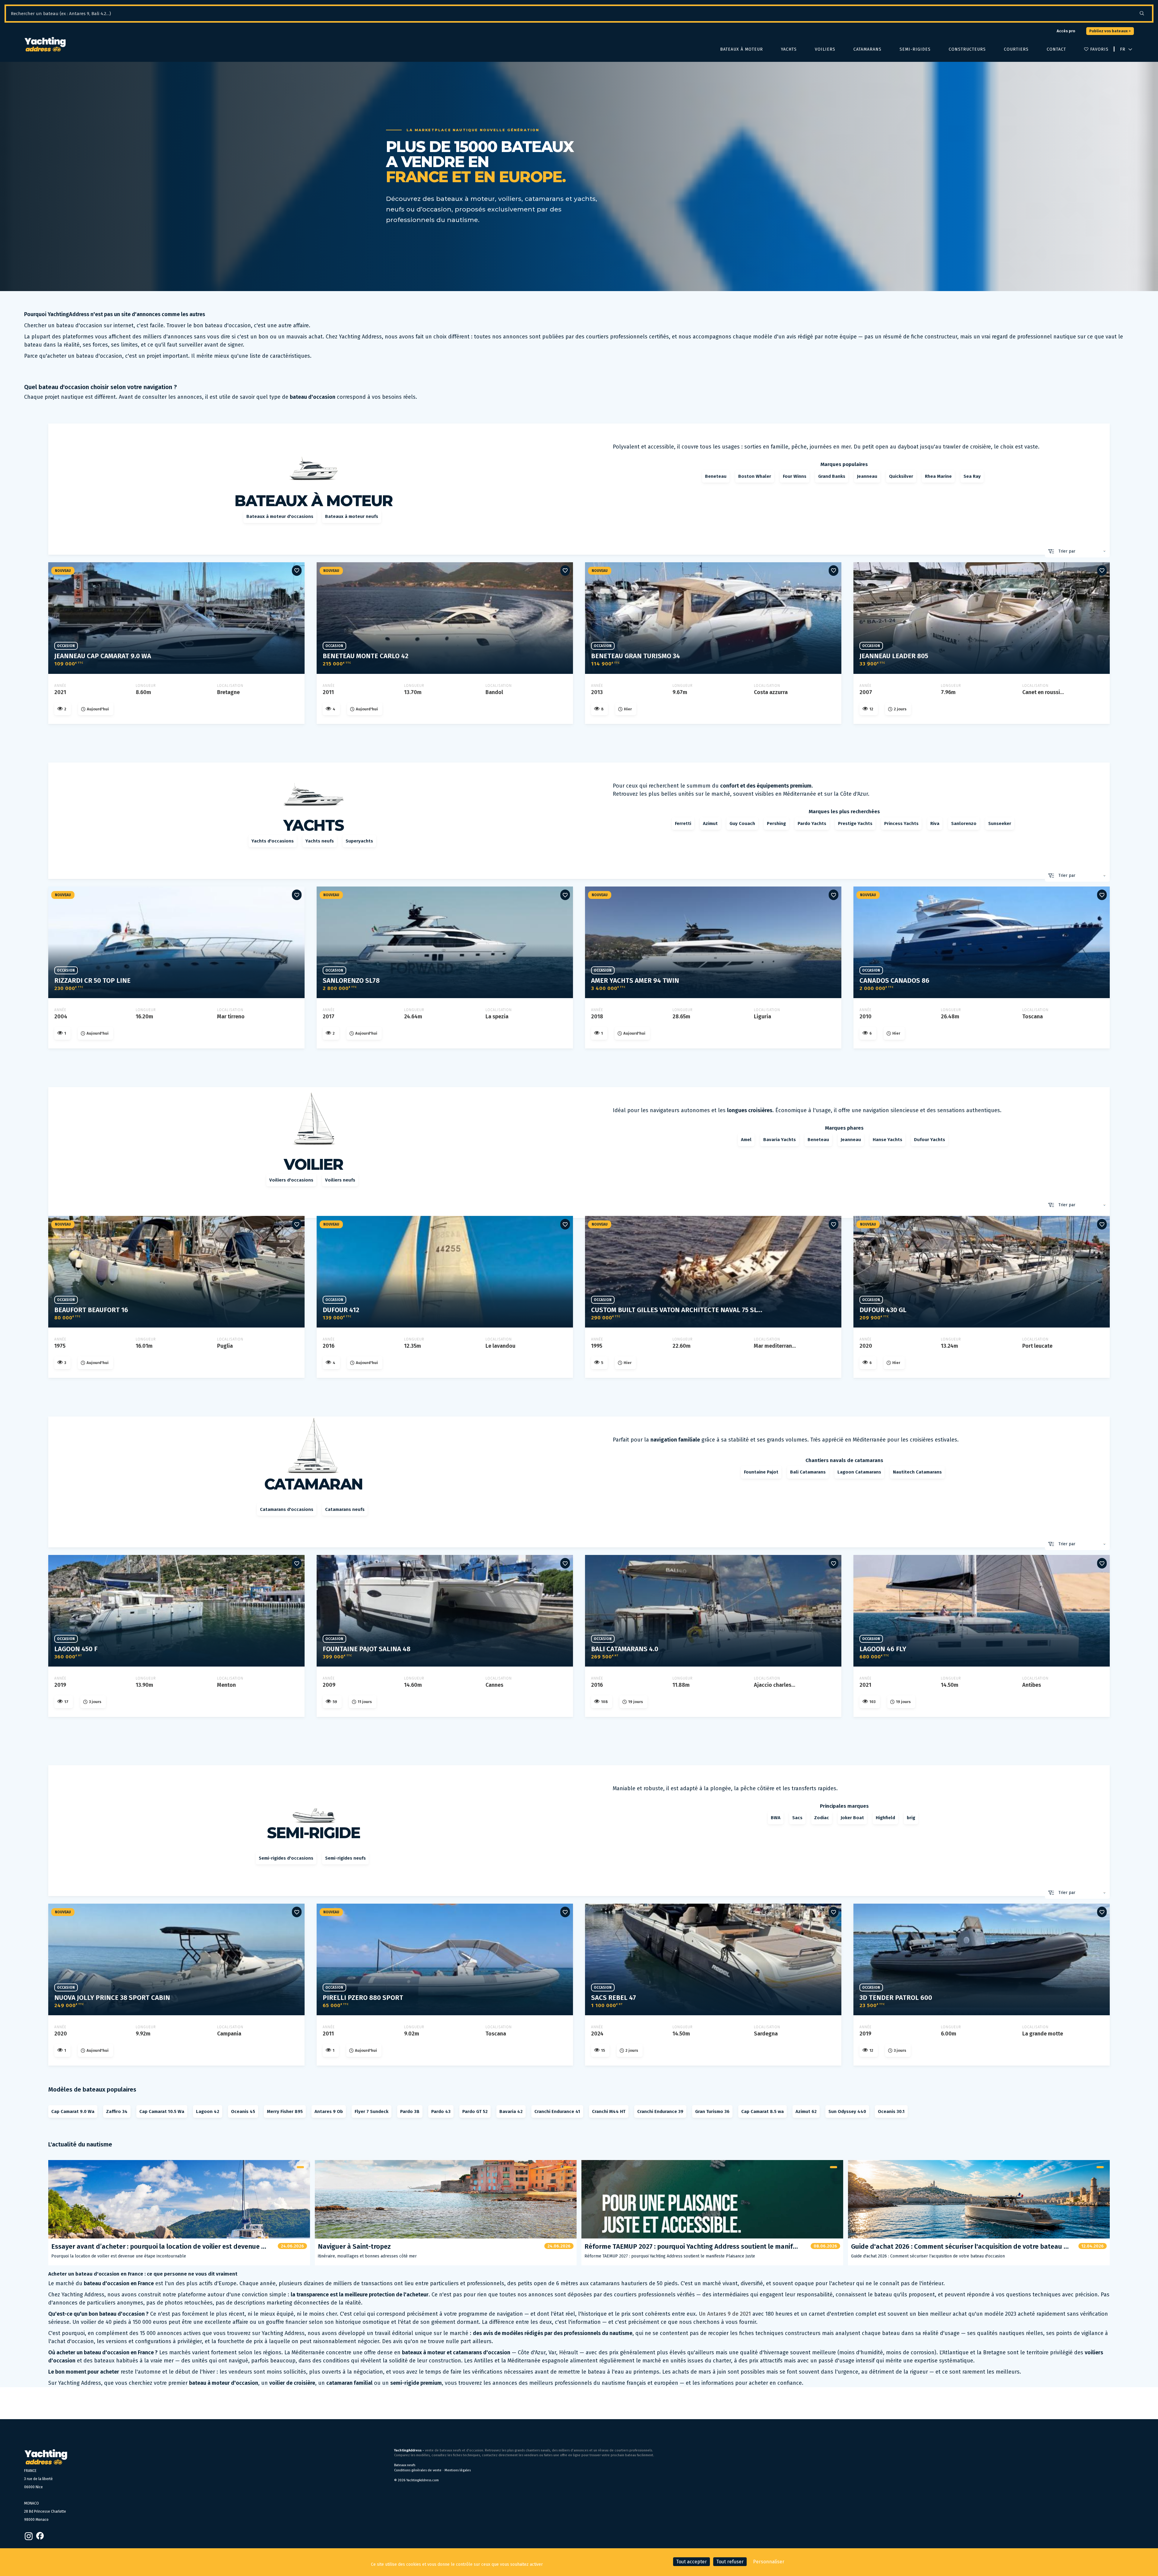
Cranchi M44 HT (609, 2111)
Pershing (776, 823)
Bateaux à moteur (742, 49)
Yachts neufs (320, 841)
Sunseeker (1000, 823)
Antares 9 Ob (329, 2111)
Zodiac (822, 1818)
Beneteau (716, 476)
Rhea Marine (938, 476)
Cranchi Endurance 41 (557, 2111)
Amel (746, 1140)
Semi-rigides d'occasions (286, 1858)
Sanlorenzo (964, 823)
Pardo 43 (441, 2111)
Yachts (789, 49)
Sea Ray (972, 476)
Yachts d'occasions (273, 841)
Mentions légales (458, 2470)
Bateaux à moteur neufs (352, 516)
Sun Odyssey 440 (847, 2111)
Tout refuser (730, 2562)
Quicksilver (901, 476)
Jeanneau (867, 476)
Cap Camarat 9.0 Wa (73, 2111)
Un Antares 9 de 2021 (725, 2314)
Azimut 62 (806, 2111)
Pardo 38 (410, 2111)
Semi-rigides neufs (345, 1858)
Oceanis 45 (243, 2111)
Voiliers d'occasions (291, 1180)
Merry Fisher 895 (285, 2111)
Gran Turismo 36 (712, 2111)
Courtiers (1016, 49)
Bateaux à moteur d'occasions (280, 516)
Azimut (710, 823)
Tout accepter (691, 2562)
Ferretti (683, 823)
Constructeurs (967, 49)
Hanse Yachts (887, 1140)
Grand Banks (832, 476)
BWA (776, 1818)
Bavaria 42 (511, 2111)
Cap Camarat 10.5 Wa (162, 2111)
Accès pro (1066, 31)
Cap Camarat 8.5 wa (763, 2111)
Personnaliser (769, 2562)
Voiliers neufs (340, 1180)
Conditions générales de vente (418, 2470)
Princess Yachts (901, 823)
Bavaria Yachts (780, 1140)
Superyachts (359, 841)
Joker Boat (852, 1818)
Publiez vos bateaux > (1110, 31)
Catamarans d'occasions (287, 1509)
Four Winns (795, 476)
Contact (1056, 49)
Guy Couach (742, 823)
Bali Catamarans (808, 1472)
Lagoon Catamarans (859, 1472)
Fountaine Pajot (761, 1472)
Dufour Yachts (930, 1140)
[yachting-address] (45, 45)
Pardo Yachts (812, 823)
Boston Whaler (755, 476)
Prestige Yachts (855, 823)
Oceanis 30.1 (891, 2111)
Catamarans (867, 49)
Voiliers (825, 49)
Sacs (797, 1818)
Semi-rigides (915, 49)
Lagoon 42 (208, 2111)
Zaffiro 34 (117, 2111)
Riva (935, 823)
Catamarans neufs (345, 1509)
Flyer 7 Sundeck (372, 2111)
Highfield (885, 1818)
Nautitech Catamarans (917, 1472)
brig (911, 1818)
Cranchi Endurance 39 (660, 2111)
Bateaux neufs (405, 2465)
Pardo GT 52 (475, 2111)
